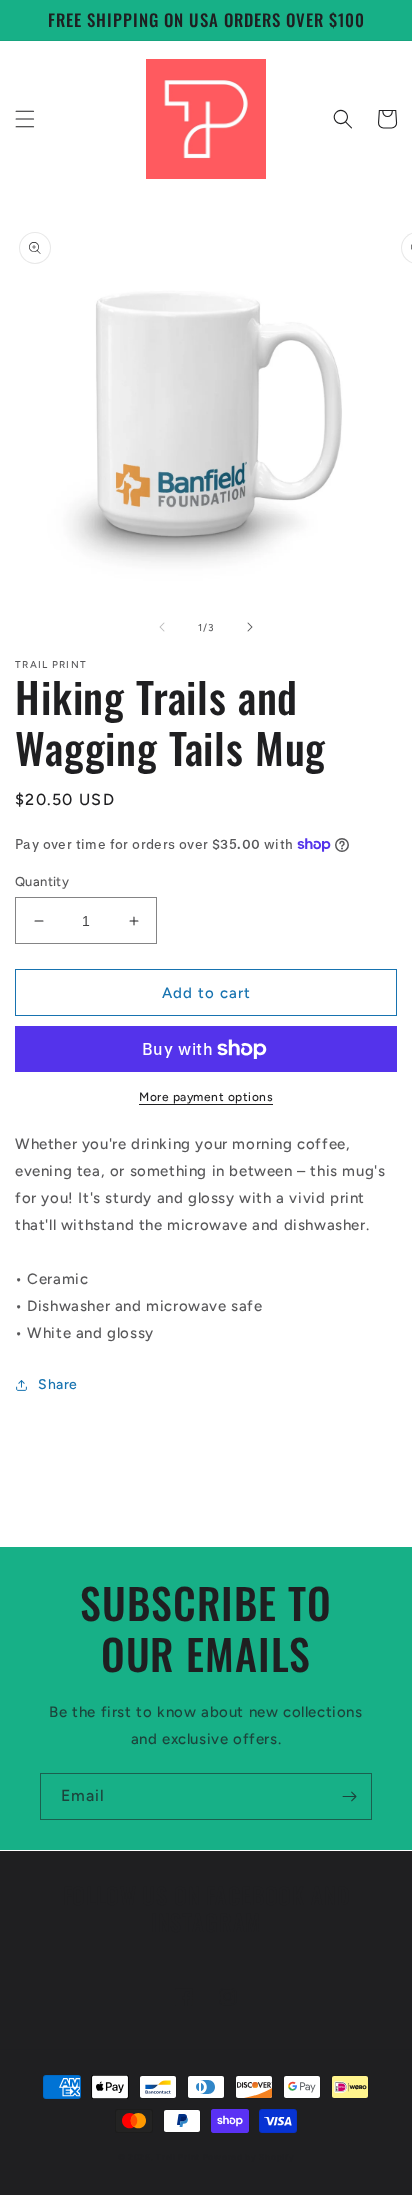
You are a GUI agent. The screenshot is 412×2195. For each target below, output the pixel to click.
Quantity (42, 881)
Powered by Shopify (249, 2157)
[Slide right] (250, 627)
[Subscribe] (349, 1796)
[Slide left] (162, 627)
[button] (25, 119)
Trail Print (178, 2157)
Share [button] (58, 1384)
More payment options (206, 1097)
